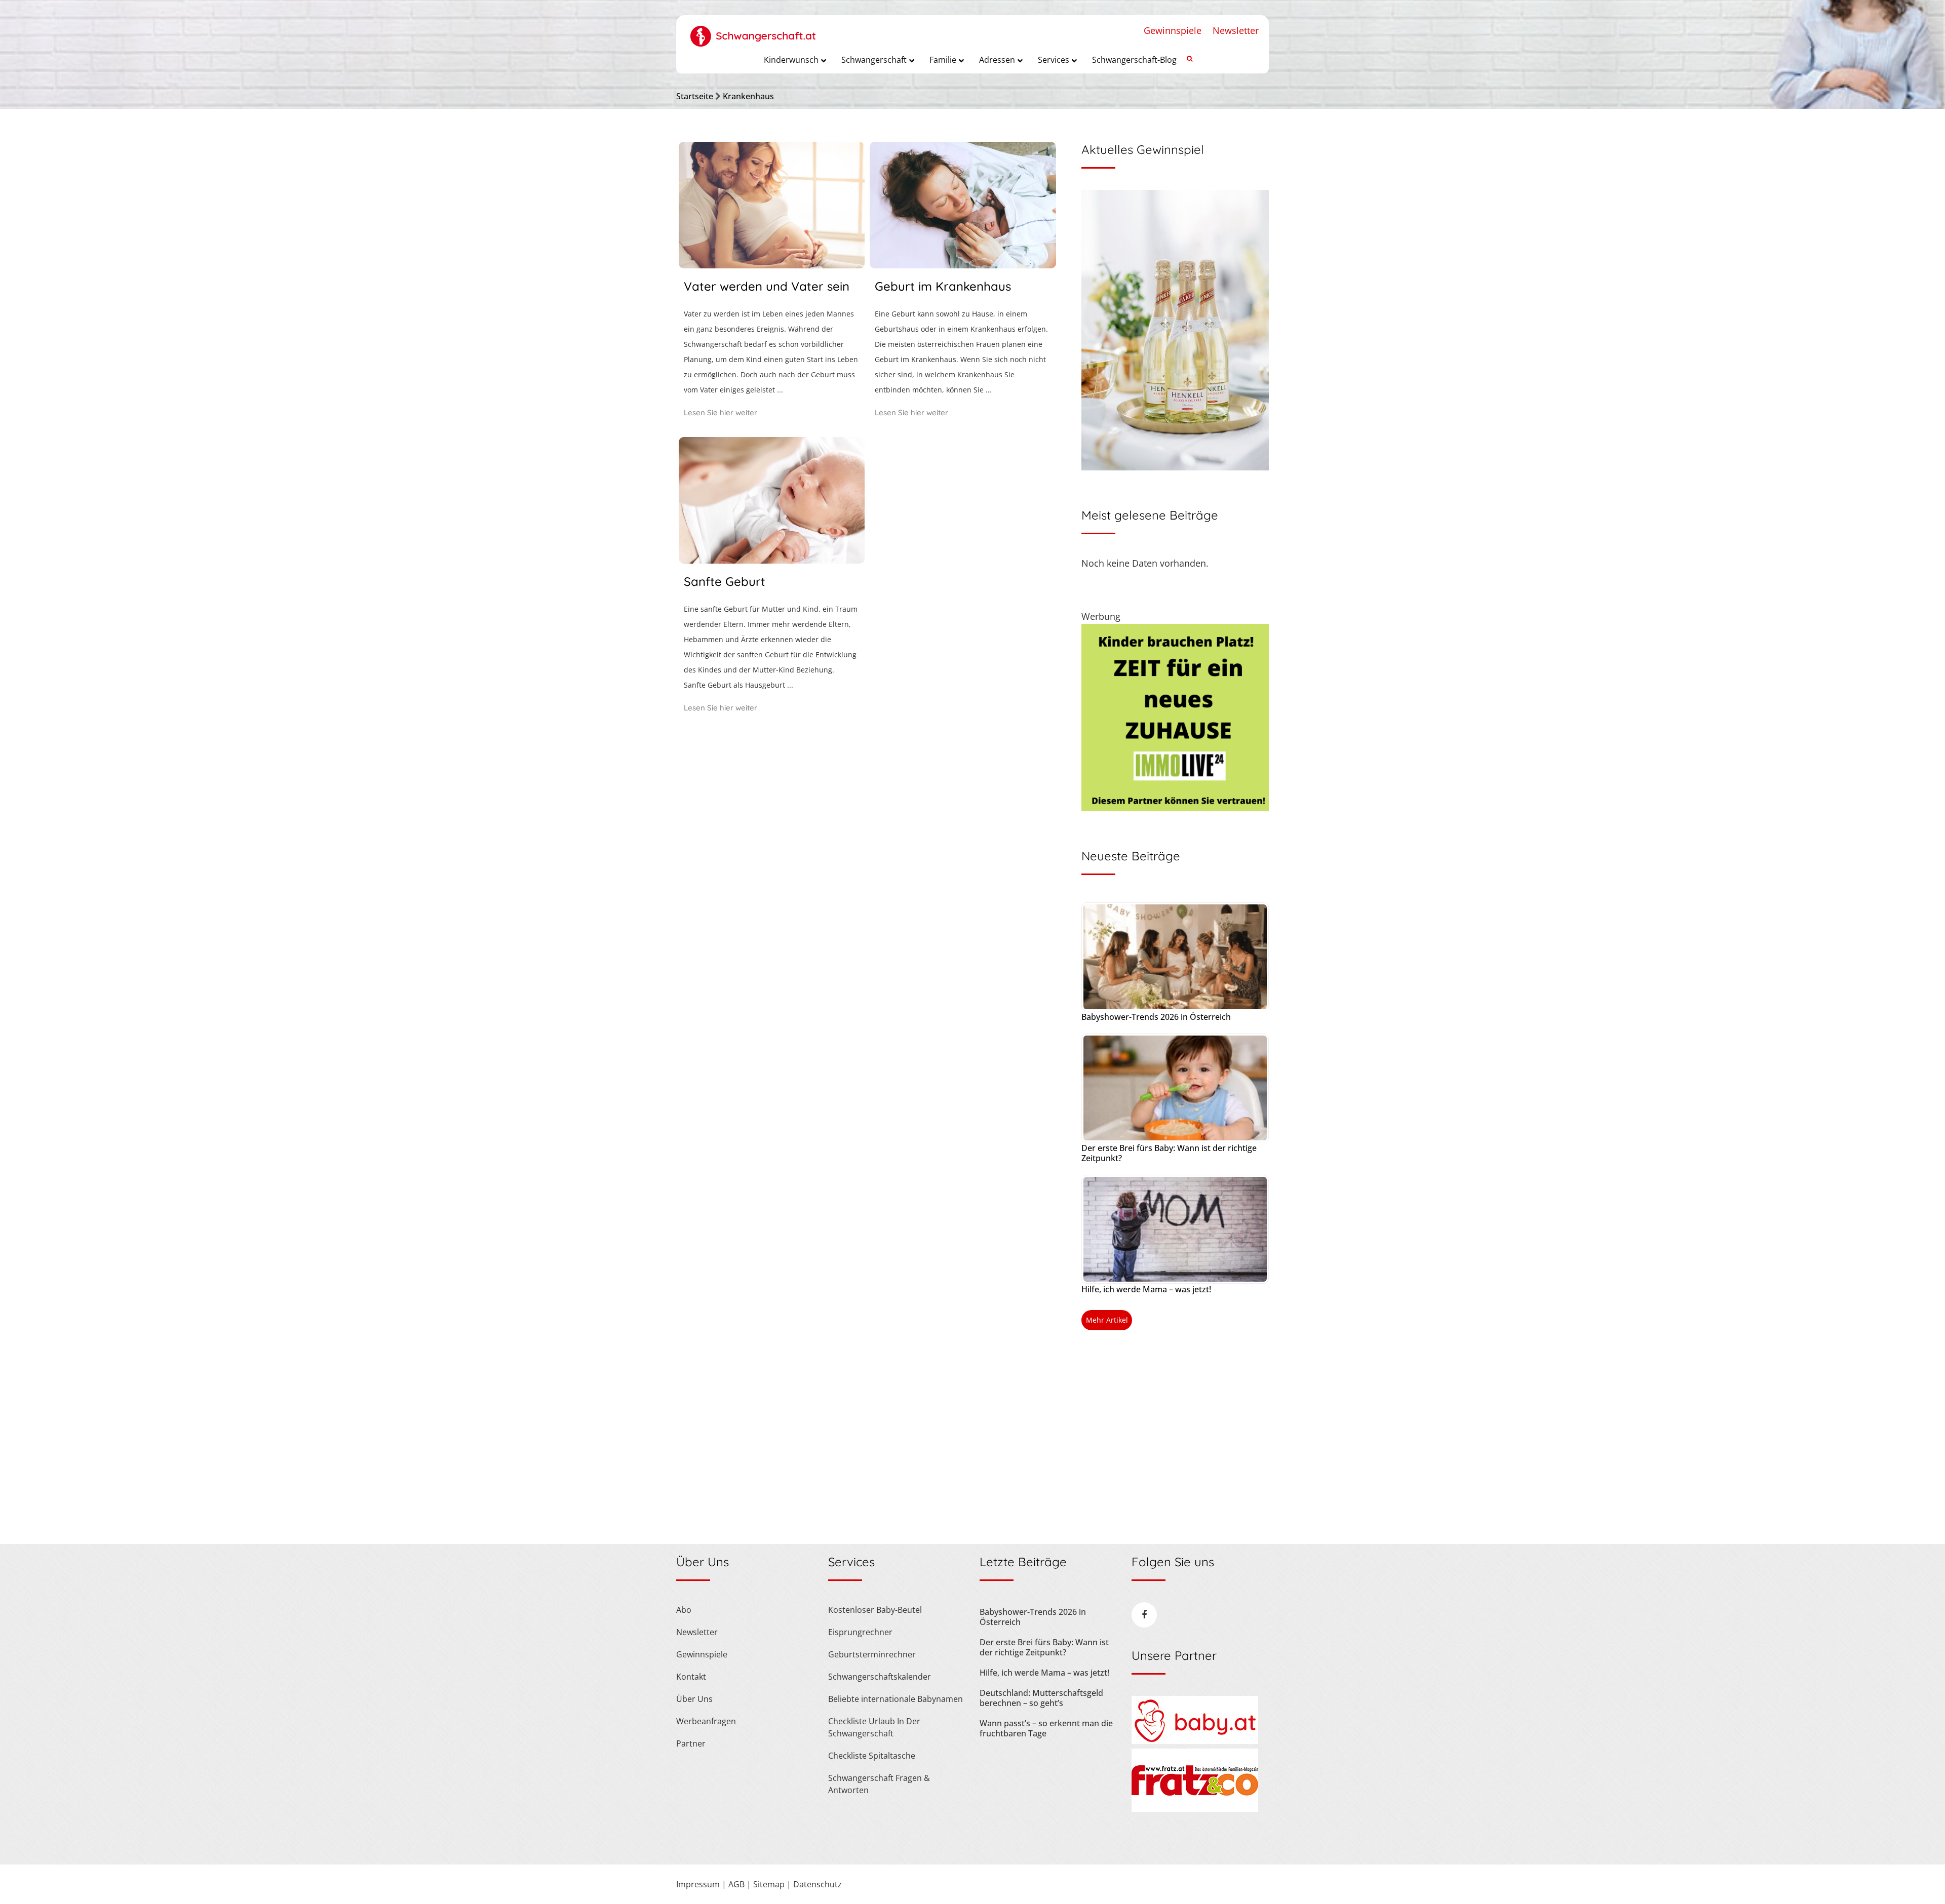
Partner (691, 1743)
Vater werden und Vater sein (767, 286)
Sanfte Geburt (725, 581)
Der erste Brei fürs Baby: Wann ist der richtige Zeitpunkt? (1169, 1153)
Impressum (698, 1884)
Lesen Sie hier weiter (721, 412)
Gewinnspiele (1173, 30)
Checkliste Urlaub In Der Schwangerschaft (874, 1727)
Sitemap (769, 1884)
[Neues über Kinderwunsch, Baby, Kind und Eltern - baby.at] (1195, 1741)
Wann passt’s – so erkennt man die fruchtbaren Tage (1046, 1728)
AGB (736, 1884)
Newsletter (1236, 30)
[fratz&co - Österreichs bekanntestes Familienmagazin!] (1195, 1809)
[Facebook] (1144, 1615)
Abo (684, 1610)
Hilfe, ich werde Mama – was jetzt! (1146, 1289)
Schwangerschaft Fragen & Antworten (879, 1784)
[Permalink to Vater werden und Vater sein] (772, 265)
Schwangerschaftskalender (880, 1677)
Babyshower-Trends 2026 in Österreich (1156, 1017)
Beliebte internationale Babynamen (896, 1699)
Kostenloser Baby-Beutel (875, 1610)
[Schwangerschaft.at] (753, 31)
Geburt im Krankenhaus (943, 286)
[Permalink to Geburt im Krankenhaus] (963, 265)
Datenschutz (818, 1884)
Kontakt (691, 1677)
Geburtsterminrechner (872, 1654)
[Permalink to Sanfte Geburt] (772, 560)
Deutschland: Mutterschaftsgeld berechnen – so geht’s (1041, 1698)
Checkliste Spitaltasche (872, 1756)
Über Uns (694, 1699)
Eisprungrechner (860, 1632)
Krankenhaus (748, 96)
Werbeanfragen (706, 1721)
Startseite (695, 96)
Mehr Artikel (1107, 1320)
